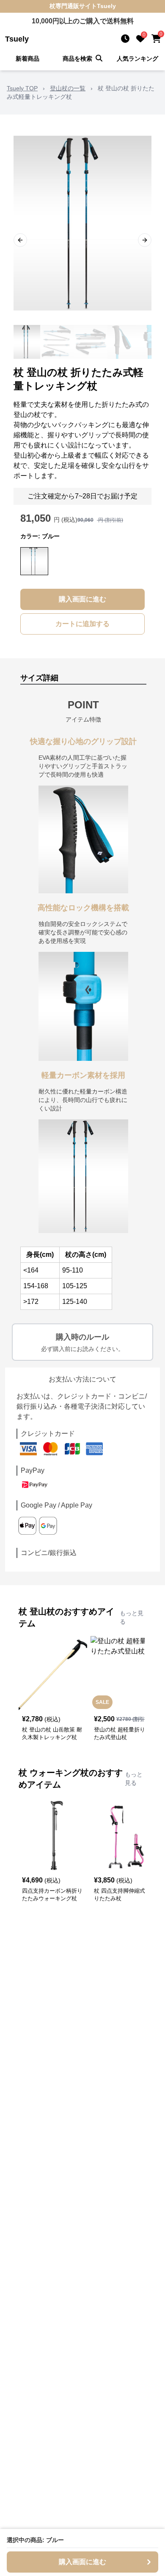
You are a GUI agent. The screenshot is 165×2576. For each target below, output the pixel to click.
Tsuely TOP (22, 88)
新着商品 (27, 59)
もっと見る (132, 1617)
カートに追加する (82, 624)
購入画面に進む (82, 599)
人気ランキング (137, 59)
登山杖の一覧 (68, 88)
